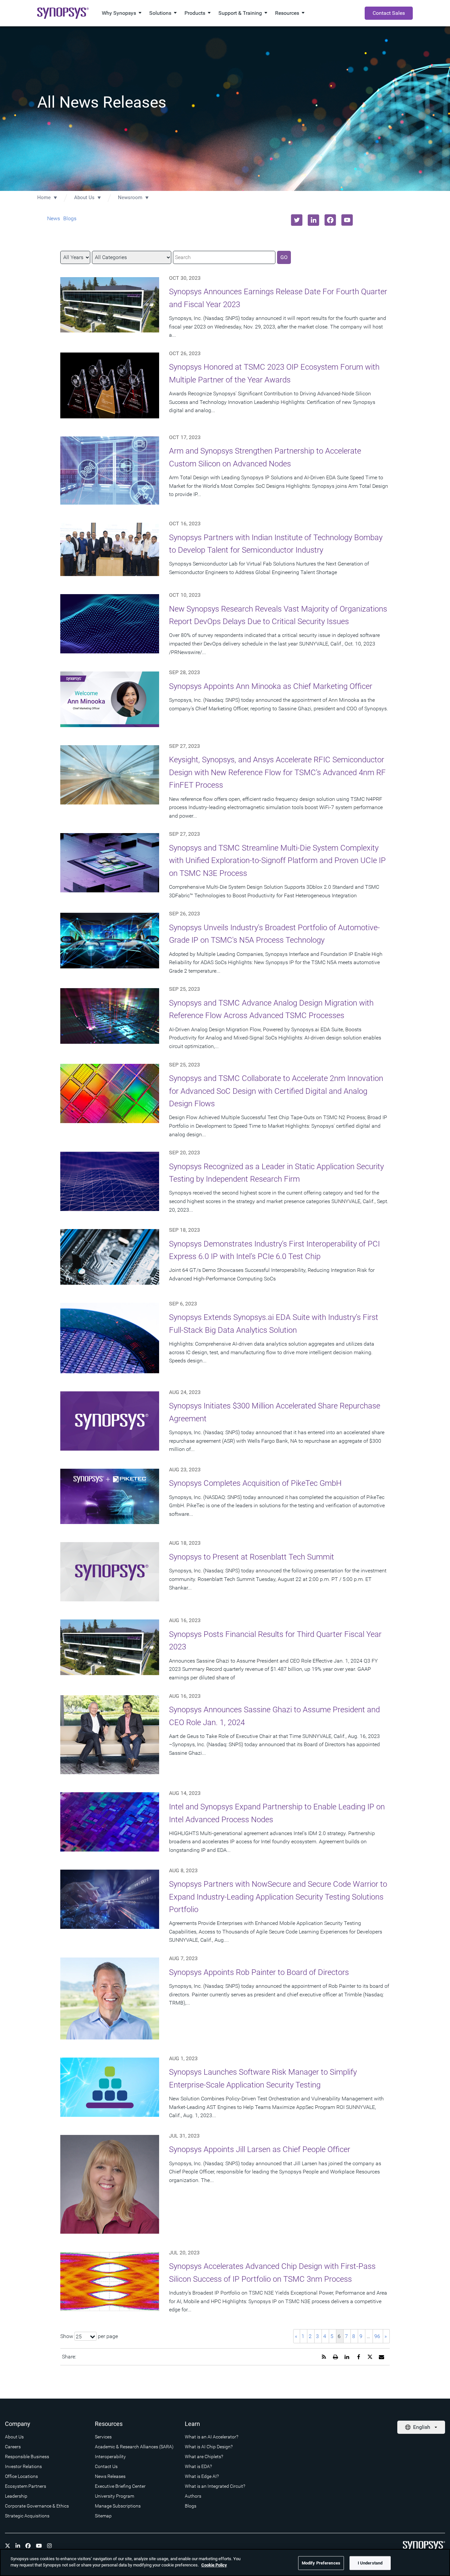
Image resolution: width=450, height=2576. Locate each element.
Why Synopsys (119, 13)
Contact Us (106, 2466)
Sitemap (103, 2516)
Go (284, 257)
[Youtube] (39, 2546)
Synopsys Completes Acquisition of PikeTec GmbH (255, 1483)
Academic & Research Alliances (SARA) (134, 2447)
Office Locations (21, 2476)
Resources (287, 13)
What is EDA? (198, 2466)
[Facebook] (28, 2546)
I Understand (370, 2563)
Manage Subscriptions (118, 2506)
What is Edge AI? (202, 2476)
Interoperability (110, 2457)
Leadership (16, 2496)
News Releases (110, 2476)
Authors (193, 2496)
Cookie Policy (214, 2565)
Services (103, 2437)
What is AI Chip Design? (209, 2447)
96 (377, 2336)
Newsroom (130, 197)
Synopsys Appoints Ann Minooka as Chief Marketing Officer (271, 686)
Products (195, 13)
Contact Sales (389, 13)
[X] (8, 2546)
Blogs (70, 218)
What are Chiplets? (204, 2457)
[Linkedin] (18, 2546)
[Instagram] (49, 2546)
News (54, 218)
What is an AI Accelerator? (211, 2437)
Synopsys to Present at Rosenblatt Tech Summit (252, 1557)
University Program (114, 2496)
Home (44, 197)
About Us (84, 197)
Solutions (160, 13)
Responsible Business (27, 2457)
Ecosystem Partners (26, 2486)
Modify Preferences (321, 2563)
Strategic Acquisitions (27, 2516)
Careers (13, 2447)
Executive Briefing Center (120, 2486)
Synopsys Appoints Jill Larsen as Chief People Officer (260, 2149)
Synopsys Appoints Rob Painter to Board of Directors (259, 1972)
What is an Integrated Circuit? (215, 2486)
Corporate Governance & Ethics (37, 2506)
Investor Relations (23, 2466)
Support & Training (240, 13)
